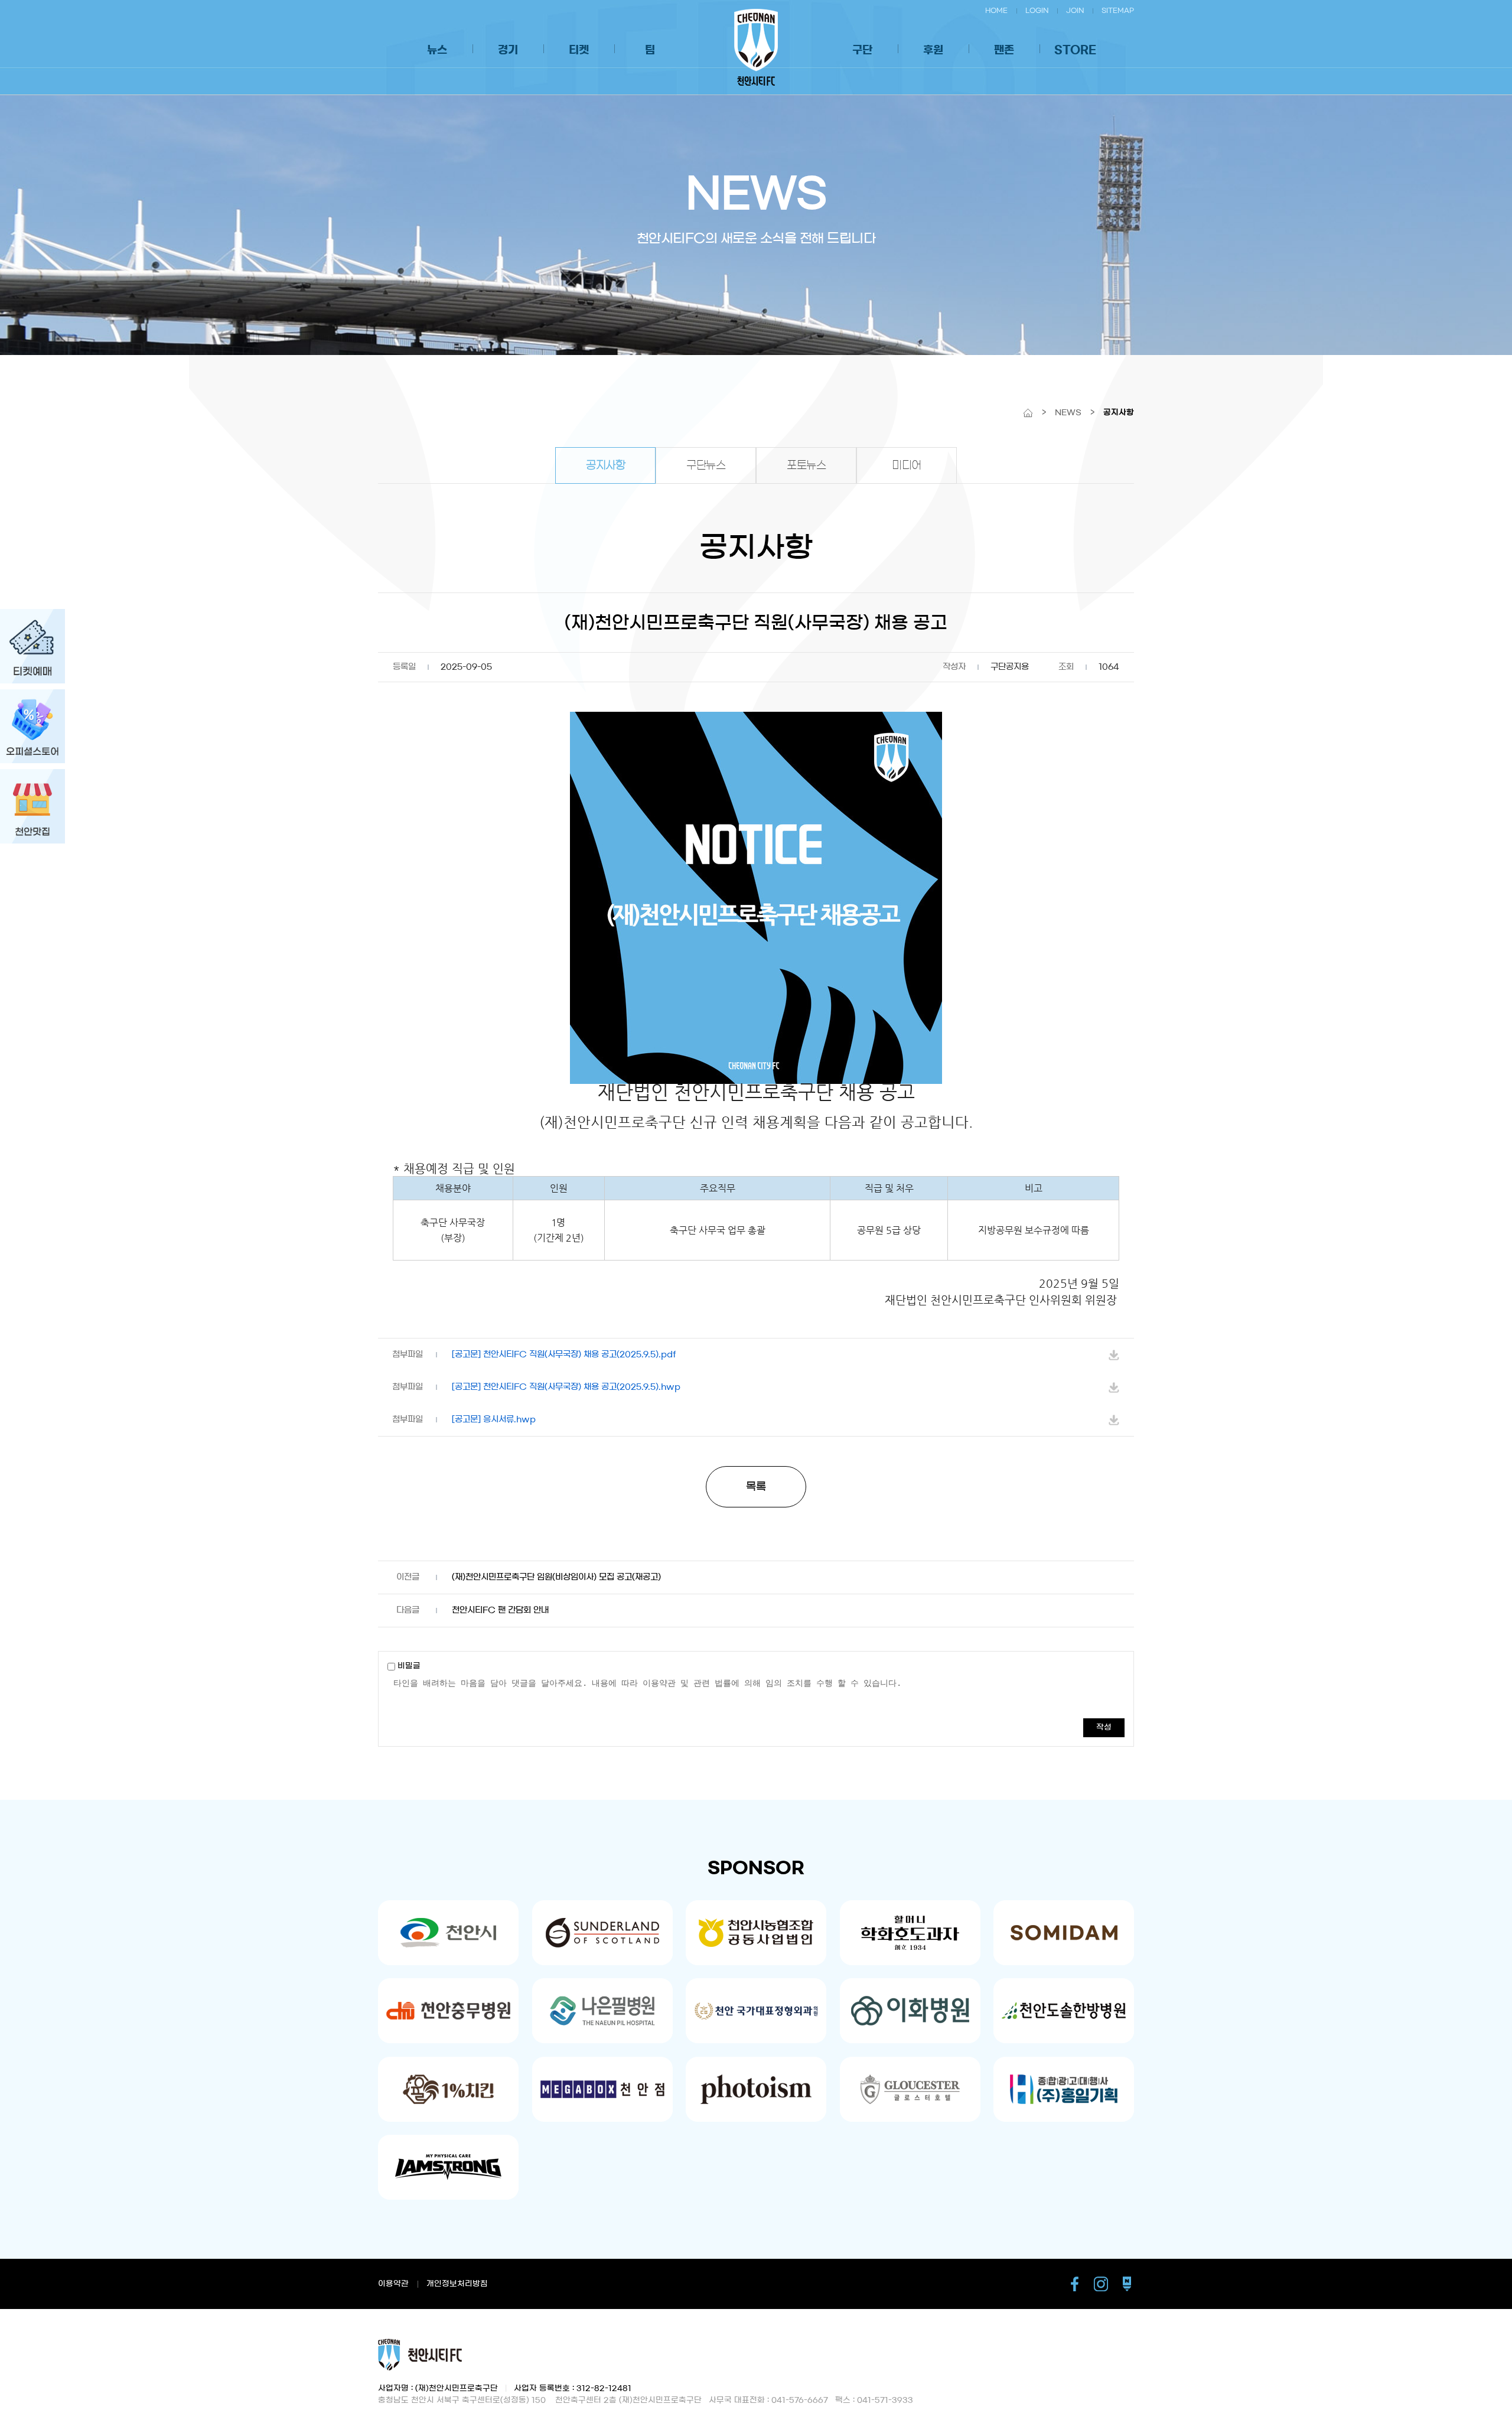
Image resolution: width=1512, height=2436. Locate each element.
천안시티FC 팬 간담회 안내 (500, 1610)
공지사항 (605, 465)
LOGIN (1037, 10)
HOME (996, 10)
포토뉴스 (806, 465)
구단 (862, 50)
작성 (1104, 1727)
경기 (508, 50)
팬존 (1004, 50)
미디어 (907, 465)
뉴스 (437, 50)
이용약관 (393, 2284)
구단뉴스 (706, 465)
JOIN (1075, 10)
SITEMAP (1118, 10)
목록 (756, 1487)
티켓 (579, 50)
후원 (933, 50)
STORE (1075, 50)
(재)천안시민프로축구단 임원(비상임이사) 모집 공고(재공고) (556, 1577)
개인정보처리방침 (457, 2284)
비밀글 (408, 1666)
